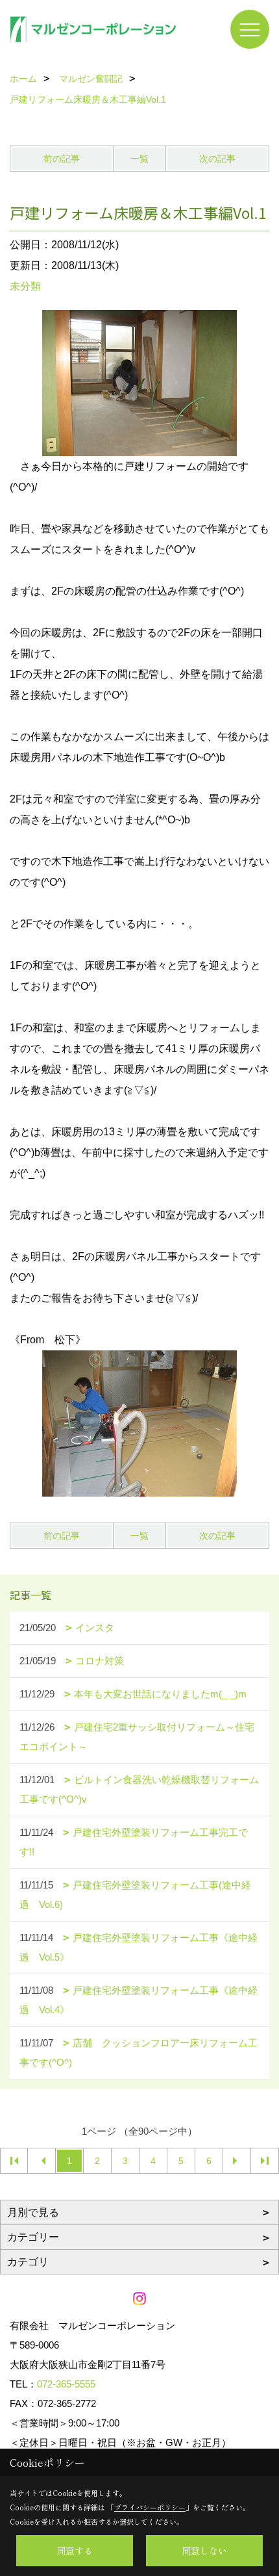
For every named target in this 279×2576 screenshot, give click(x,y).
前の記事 (62, 159)
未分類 (25, 286)
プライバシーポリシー (150, 2507)
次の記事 (217, 159)
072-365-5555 (66, 2384)
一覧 (139, 159)
